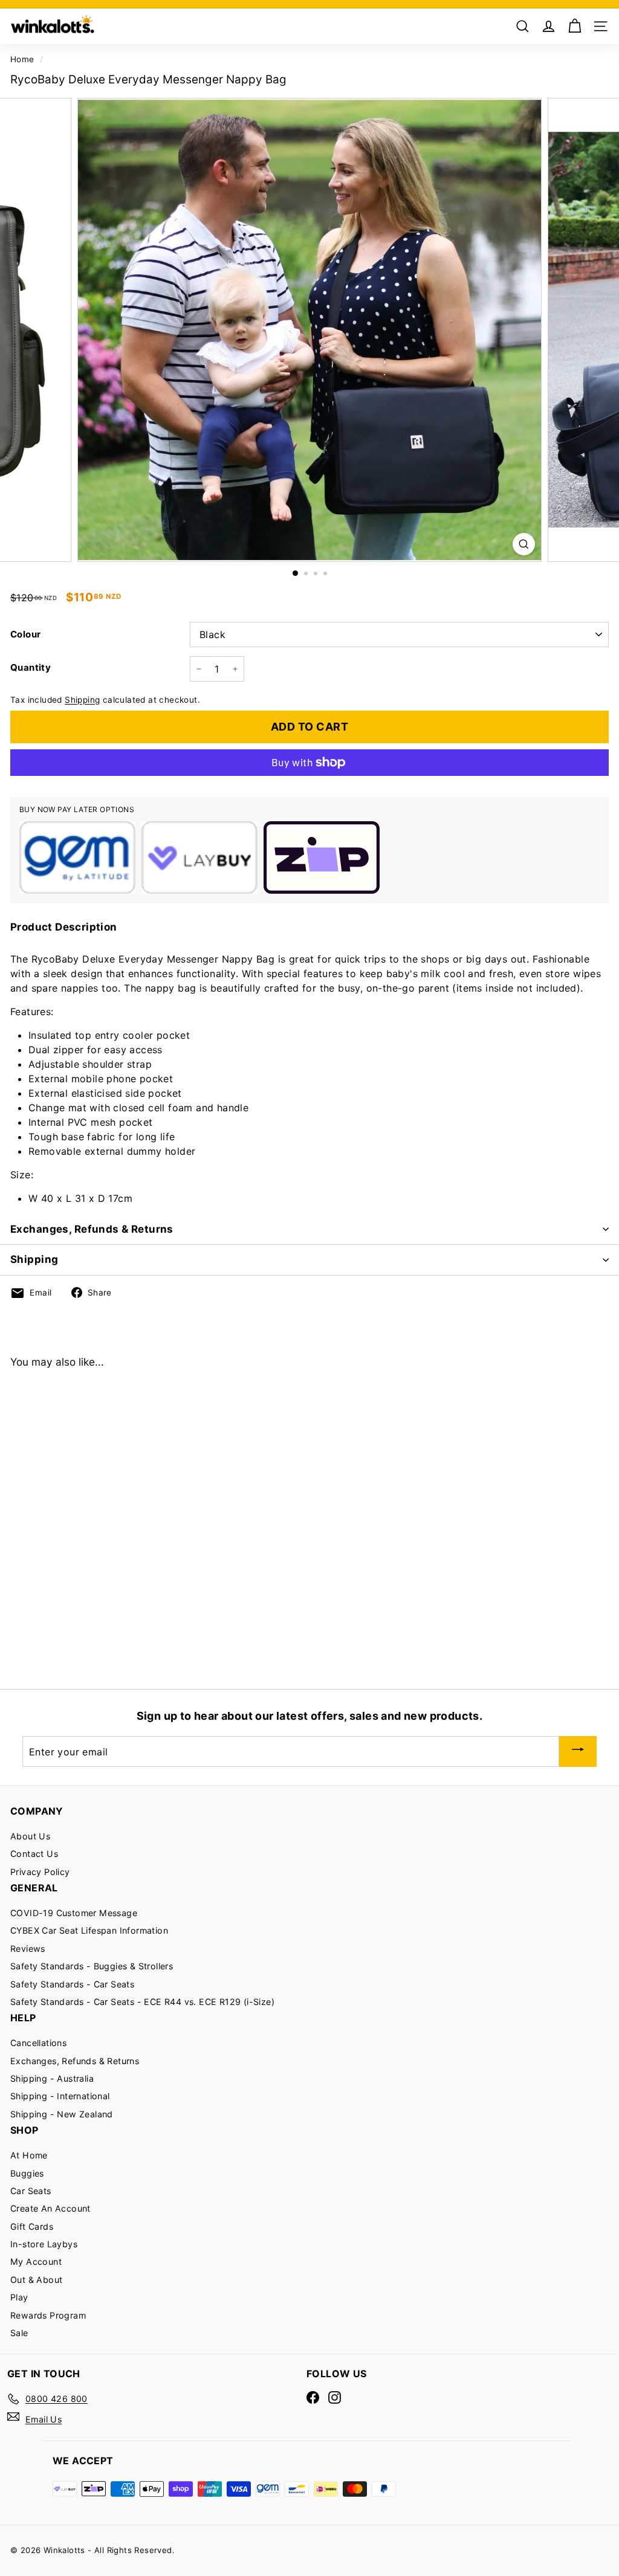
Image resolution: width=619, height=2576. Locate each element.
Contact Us (34, 1854)
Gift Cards (32, 2226)
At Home (29, 2155)
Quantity (31, 667)
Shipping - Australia (52, 2078)
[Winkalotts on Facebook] (313, 2397)
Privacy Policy (40, 1872)
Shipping (82, 700)
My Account (36, 2261)
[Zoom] (524, 544)
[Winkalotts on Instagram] (335, 2397)
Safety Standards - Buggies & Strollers (92, 1966)
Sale (19, 2333)
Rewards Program (48, 2315)
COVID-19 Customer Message (74, 1913)
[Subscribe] (578, 1751)
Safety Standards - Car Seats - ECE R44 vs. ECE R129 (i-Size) (142, 2002)
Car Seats (31, 2191)
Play (19, 2297)
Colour (25, 634)
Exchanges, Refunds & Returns (92, 1229)
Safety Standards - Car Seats (72, 1984)
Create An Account (50, 2208)
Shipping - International (60, 2096)
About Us (30, 1836)
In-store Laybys (44, 2244)
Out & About (36, 2280)
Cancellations (38, 2043)
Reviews (28, 1948)
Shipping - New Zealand (62, 2114)
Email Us (44, 2419)
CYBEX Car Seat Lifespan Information (89, 1930)
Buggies (27, 2173)
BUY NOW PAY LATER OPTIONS (77, 809)
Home (22, 59)
